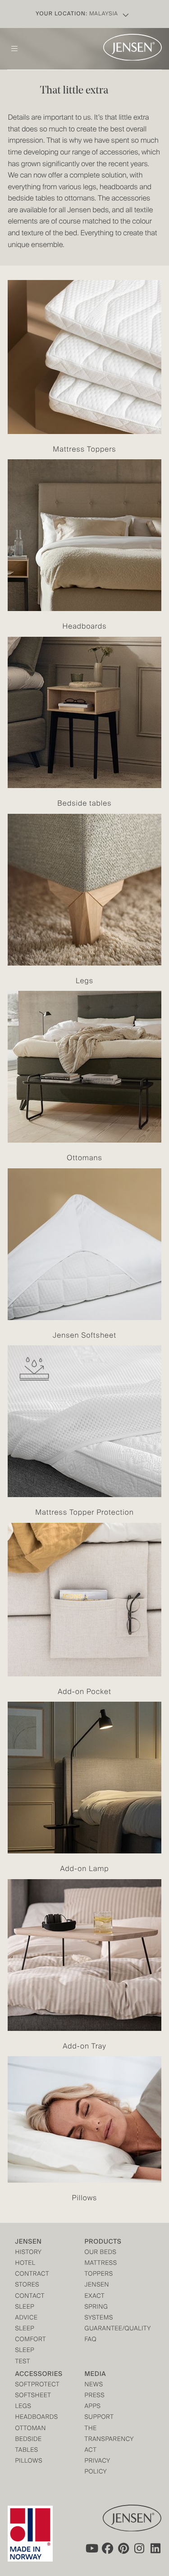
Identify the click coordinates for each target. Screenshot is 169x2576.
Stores (27, 2285)
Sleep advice (26, 2313)
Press (95, 2396)
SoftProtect (32, 2385)
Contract (32, 2275)
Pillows (29, 2462)
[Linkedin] (156, 2548)
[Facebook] (107, 2548)
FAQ (91, 2340)
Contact (30, 2297)
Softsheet (32, 2396)
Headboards (32, 2418)
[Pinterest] (123, 2548)
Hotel (25, 2264)
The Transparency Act (102, 2440)
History (28, 2253)
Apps (93, 2407)
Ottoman (30, 2429)
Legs (23, 2407)
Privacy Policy (98, 2467)
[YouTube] (91, 2548)
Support (99, 2418)
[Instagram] (140, 2548)
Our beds (101, 2253)
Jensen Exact (97, 2291)
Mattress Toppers (101, 2269)
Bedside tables (28, 2445)
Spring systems (99, 2313)
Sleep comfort (30, 2335)
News (94, 2385)
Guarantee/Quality (102, 2329)
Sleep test (25, 2356)
